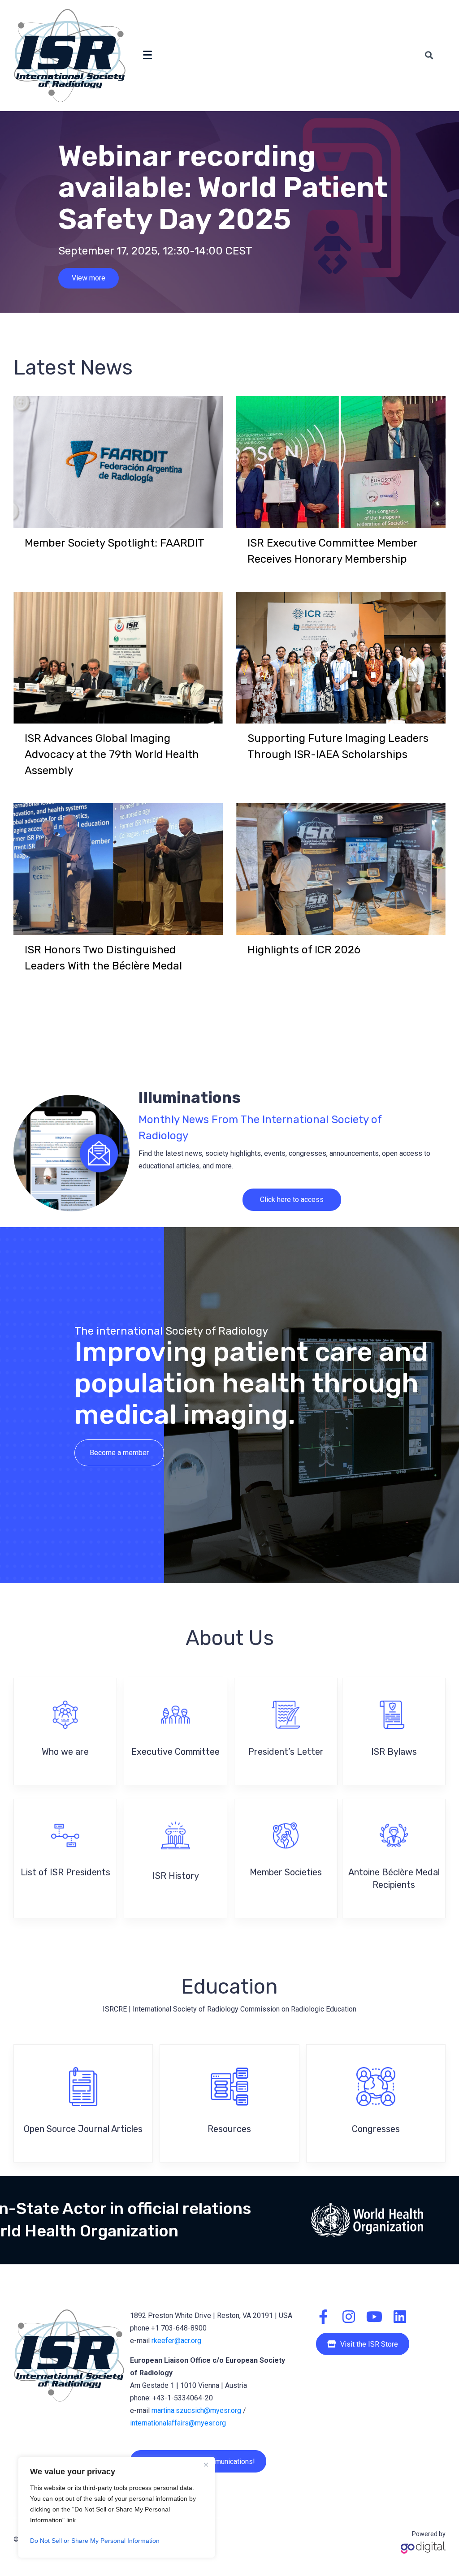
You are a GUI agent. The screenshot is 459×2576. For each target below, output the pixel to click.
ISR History (176, 1876)
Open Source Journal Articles (83, 2129)
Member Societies (286, 1872)
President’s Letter (286, 1752)
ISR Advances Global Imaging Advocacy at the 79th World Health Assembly (112, 754)
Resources (229, 2129)
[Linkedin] (400, 2317)
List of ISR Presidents (65, 1872)
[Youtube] (374, 2317)
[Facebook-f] (323, 2317)
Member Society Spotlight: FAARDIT (115, 543)
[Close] (206, 2464)
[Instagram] (349, 2317)
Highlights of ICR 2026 (304, 950)
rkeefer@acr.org (176, 2341)
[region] (117, 2507)
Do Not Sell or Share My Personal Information (95, 2541)
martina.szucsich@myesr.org (196, 2410)
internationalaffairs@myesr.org (178, 2423)
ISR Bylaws (394, 1752)
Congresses (376, 2129)
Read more (89, 286)
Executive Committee (175, 1752)
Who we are (65, 1752)
